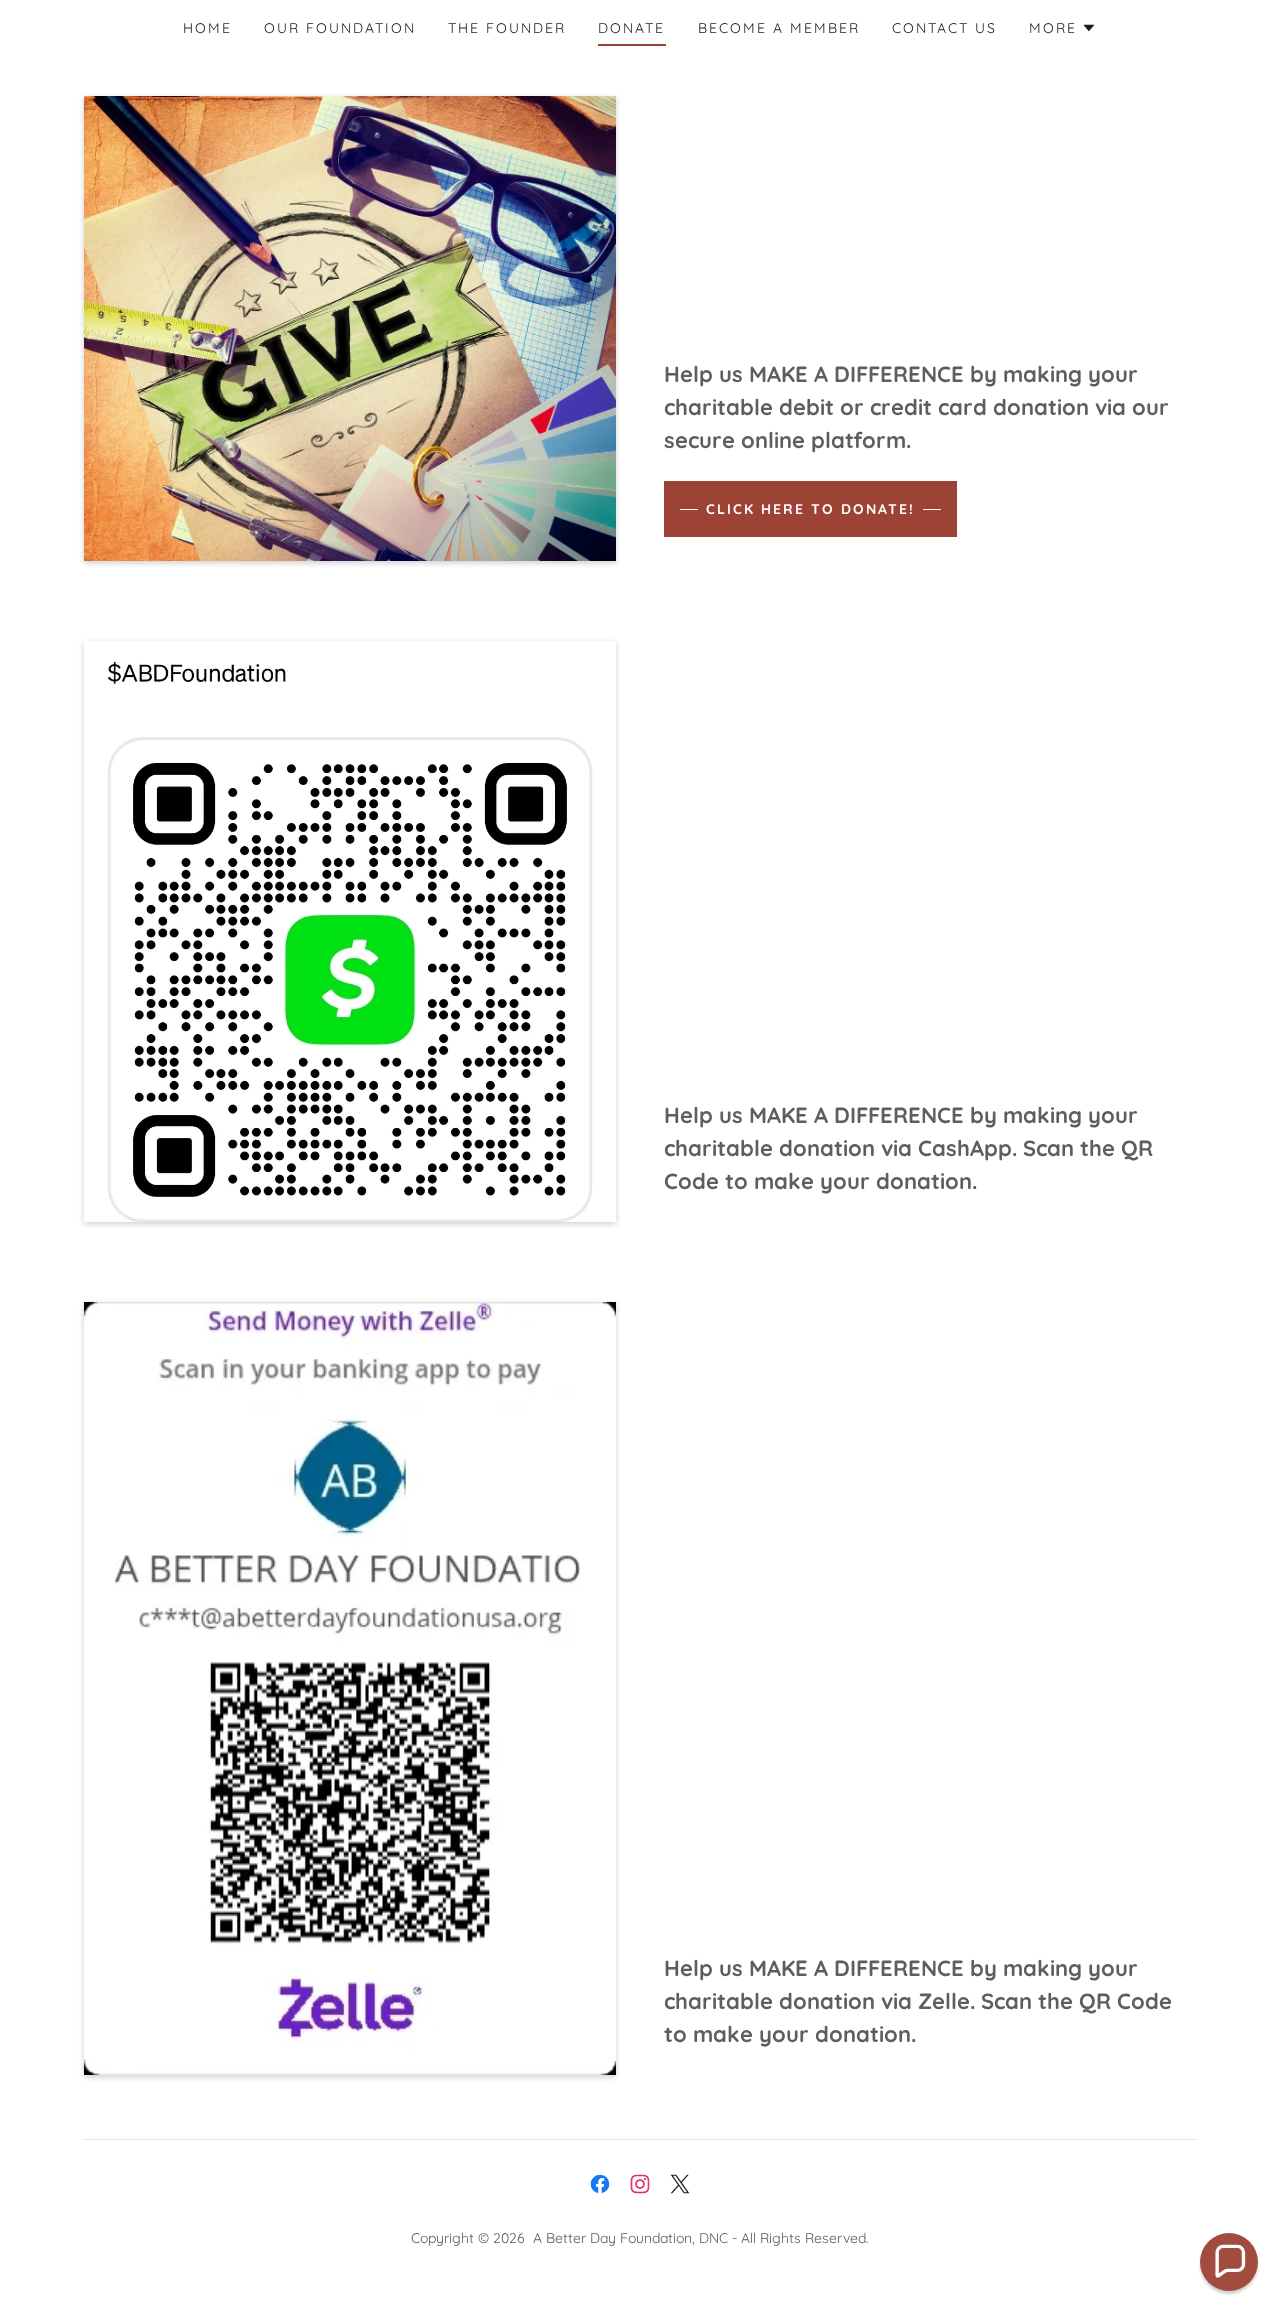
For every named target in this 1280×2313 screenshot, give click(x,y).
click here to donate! (810, 509)
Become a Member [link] (779, 28)
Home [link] (207, 28)
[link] (600, 2184)
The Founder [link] (507, 28)
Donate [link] (631, 28)
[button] (1063, 28)
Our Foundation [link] (340, 28)
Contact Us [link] (944, 28)
